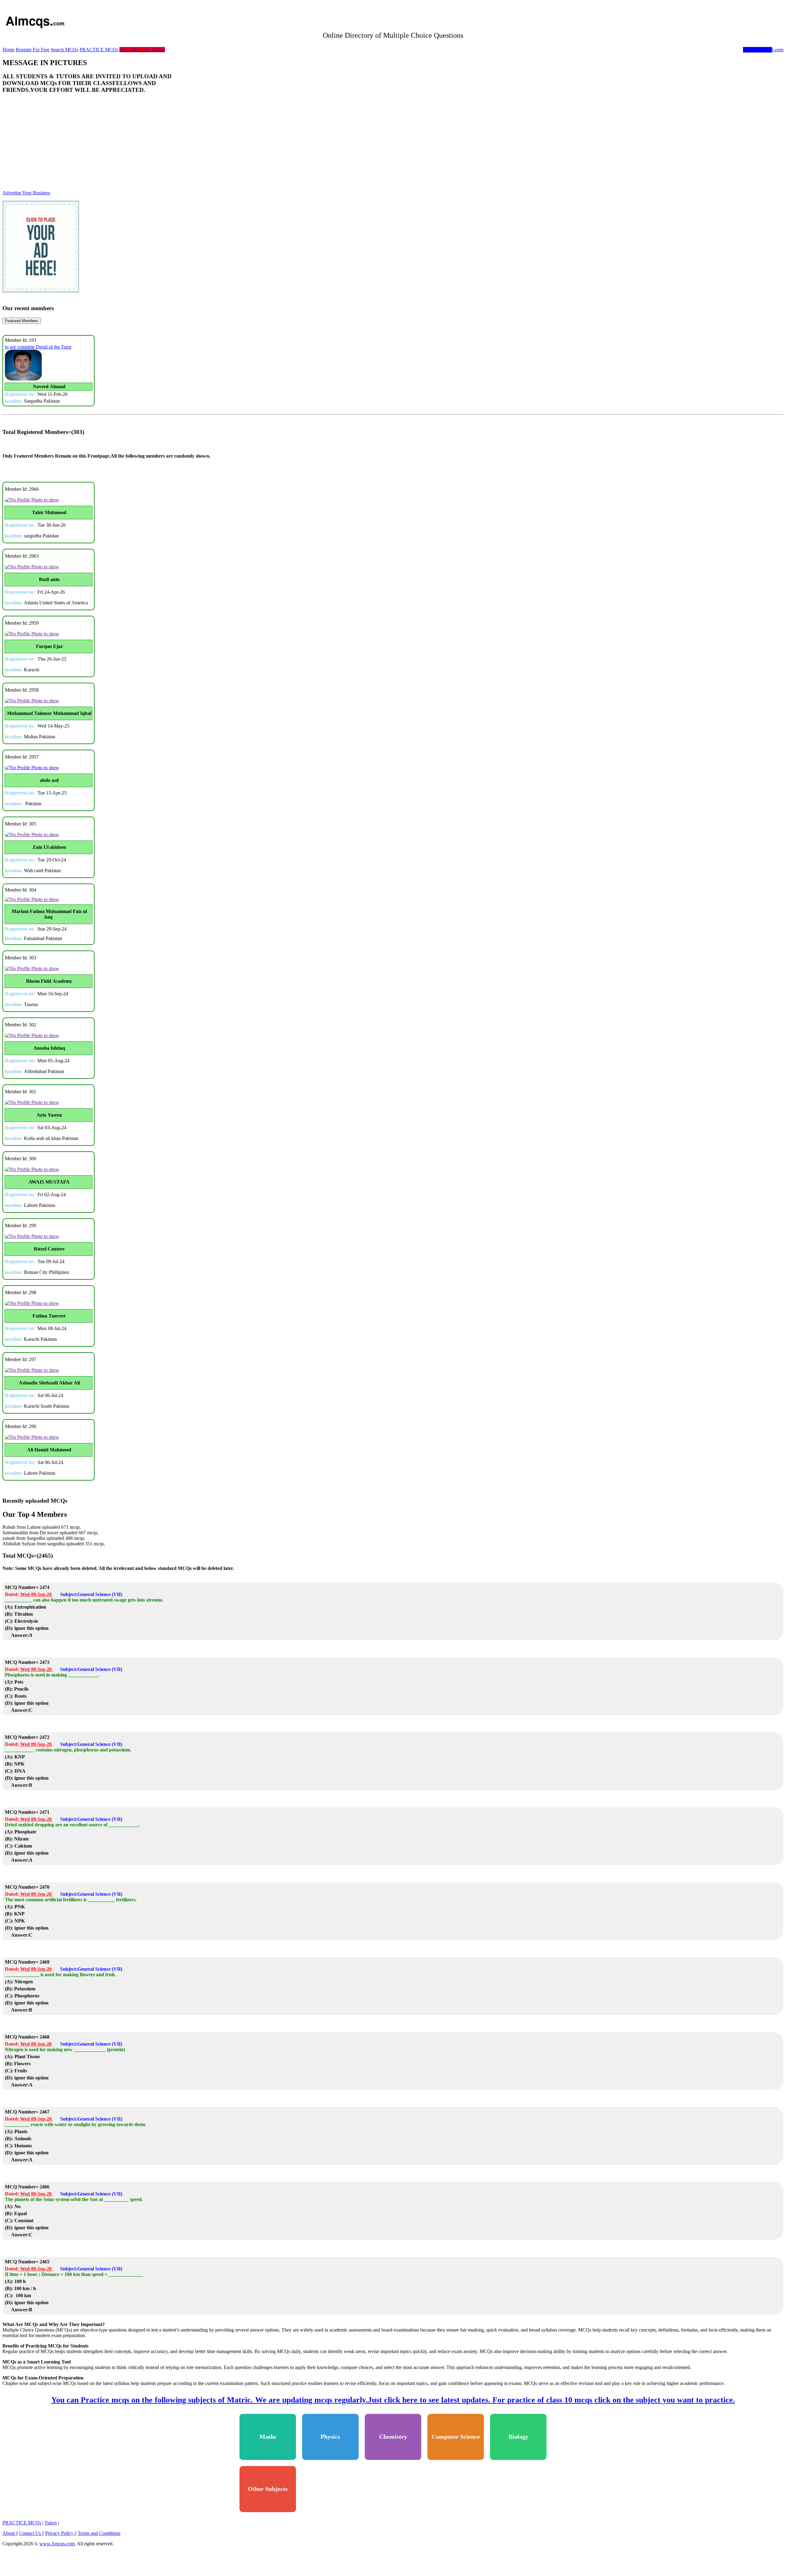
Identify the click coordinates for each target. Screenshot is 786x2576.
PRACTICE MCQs (99, 50)
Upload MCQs (757, 50)
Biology (518, 2492)
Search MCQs (64, 50)
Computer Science (456, 2492)
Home (8, 50)
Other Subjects (268, 2545)
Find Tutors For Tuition (142, 50)
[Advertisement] (393, 198)
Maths (268, 2492)
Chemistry (393, 2492)
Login (778, 50)
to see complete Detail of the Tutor (38, 402)
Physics (330, 2492)
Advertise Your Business (26, 248)
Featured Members (22, 376)
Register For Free (33, 50)
